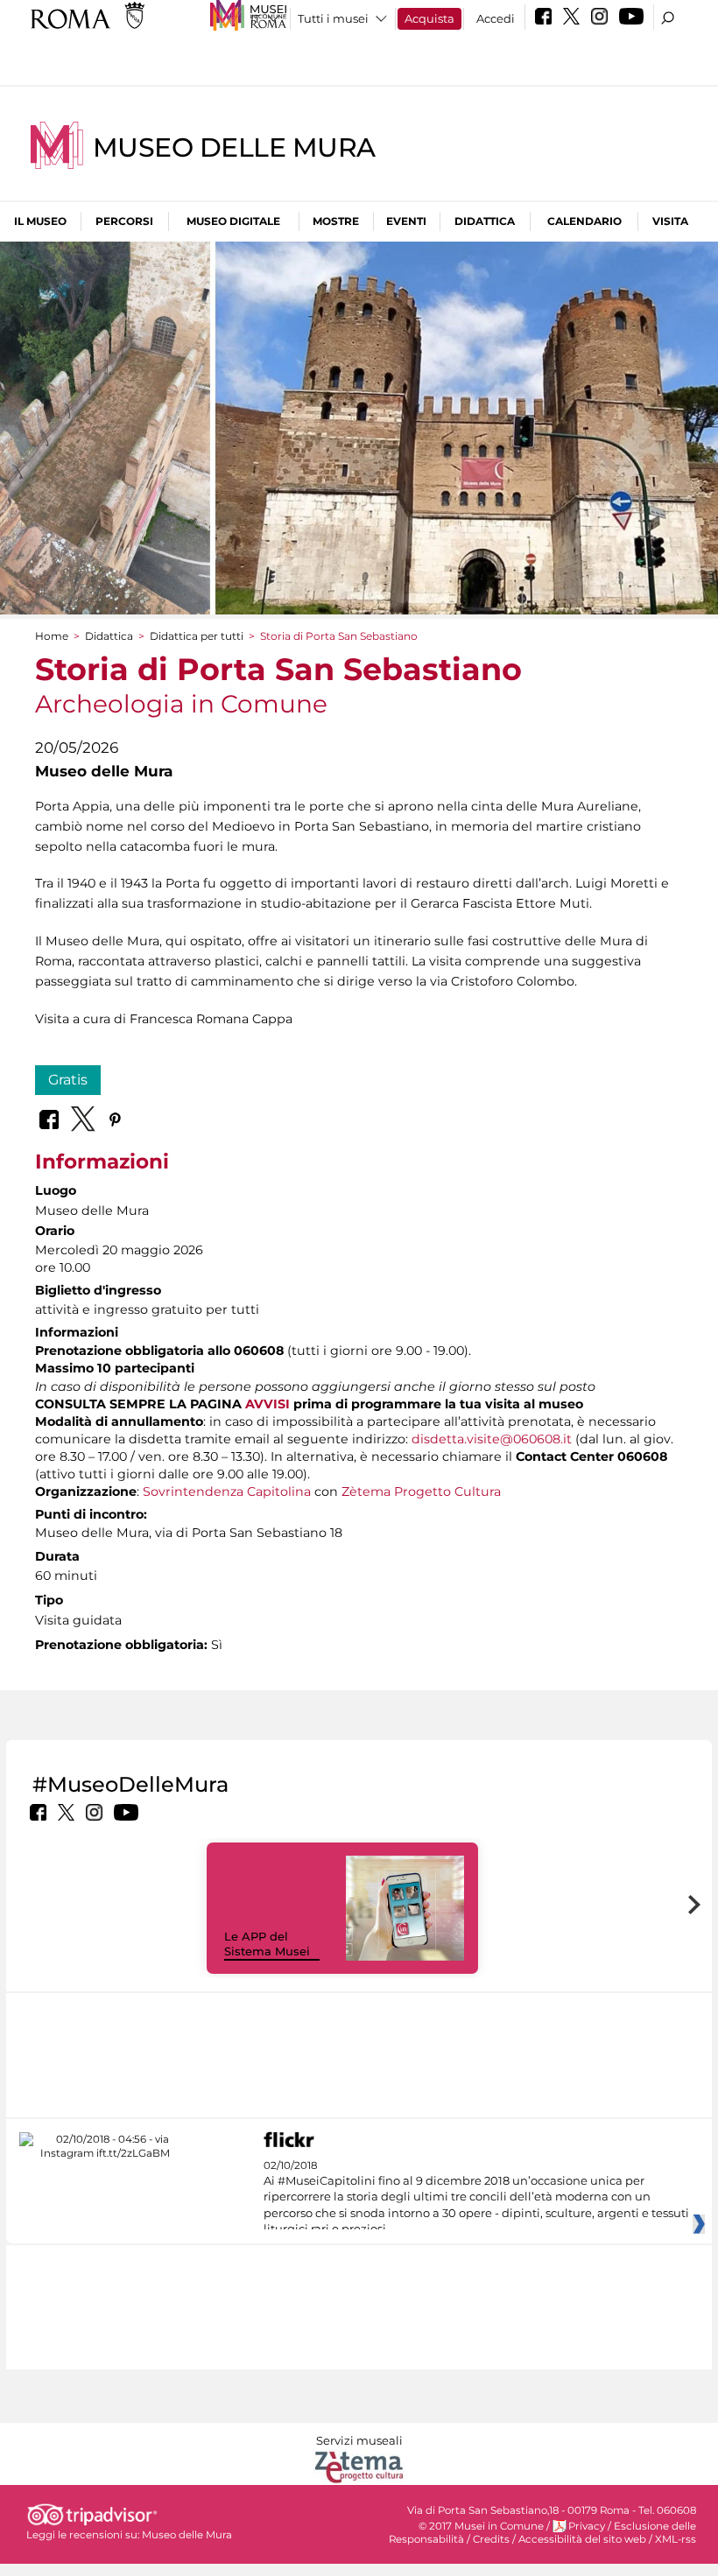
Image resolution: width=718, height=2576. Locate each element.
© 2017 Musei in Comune (481, 2526)
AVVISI (267, 1404)
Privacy (587, 2526)
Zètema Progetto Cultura (421, 1492)
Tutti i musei (333, 18)
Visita (670, 221)
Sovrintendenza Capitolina (227, 1492)
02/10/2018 (476, 2198)
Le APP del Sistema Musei (267, 1944)
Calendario (584, 221)
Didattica (485, 221)
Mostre (336, 221)
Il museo (40, 221)
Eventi (406, 221)
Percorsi (124, 221)
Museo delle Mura (234, 147)
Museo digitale (233, 221)
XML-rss (676, 2539)
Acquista (429, 18)
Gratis (68, 1080)
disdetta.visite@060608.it (492, 1439)
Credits (491, 2539)
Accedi (496, 18)
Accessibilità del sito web (582, 2539)
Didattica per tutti (197, 636)
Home (52, 636)
